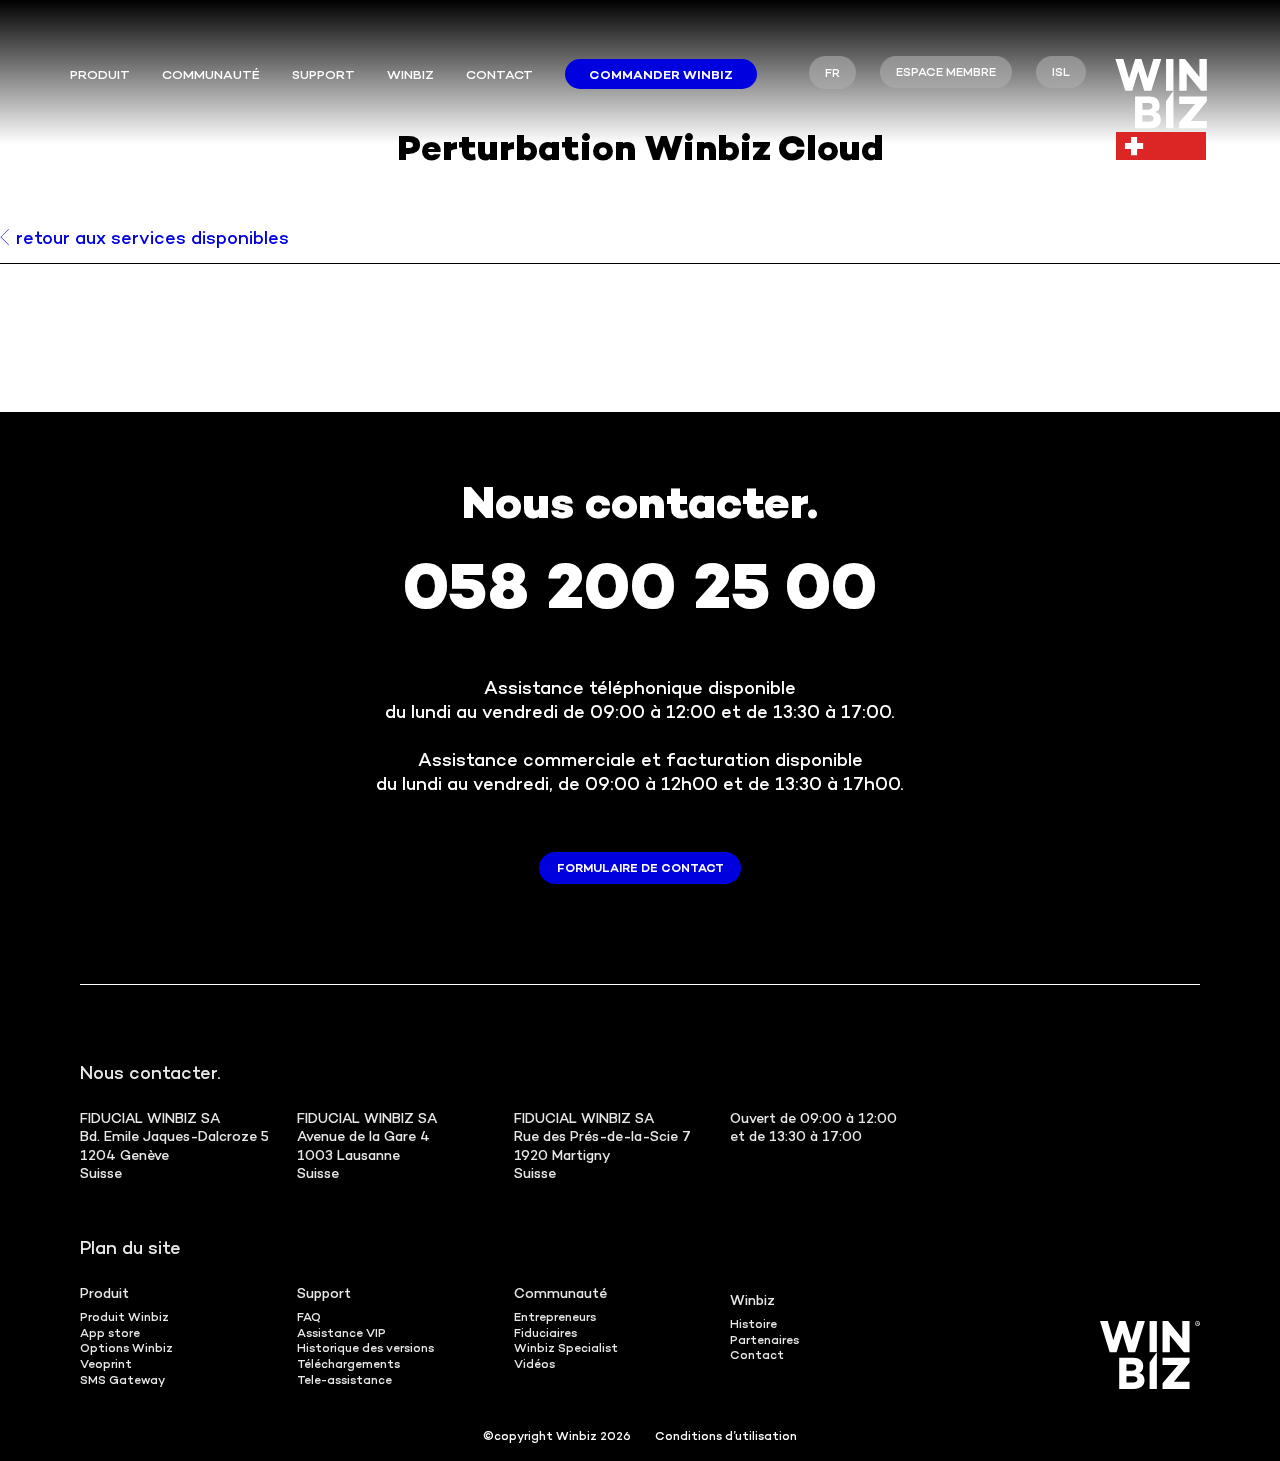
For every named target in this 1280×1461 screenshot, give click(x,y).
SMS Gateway (122, 1381)
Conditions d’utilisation (726, 1437)
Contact (499, 76)
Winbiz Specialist (566, 1349)
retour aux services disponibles (152, 239)
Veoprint (106, 1365)
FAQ (309, 1318)
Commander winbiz (661, 76)
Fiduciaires (545, 1334)
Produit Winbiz (124, 1318)
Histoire (753, 1325)
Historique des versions (365, 1349)
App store (110, 1334)
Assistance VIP (341, 1334)
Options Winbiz (126, 1349)
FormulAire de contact (640, 869)
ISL (1061, 73)
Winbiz (410, 76)
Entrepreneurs (555, 1318)
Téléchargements (348, 1365)
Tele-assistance (344, 1381)
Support (323, 76)
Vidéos (534, 1365)
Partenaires (764, 1341)
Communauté (211, 76)
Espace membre (946, 73)
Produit (100, 76)
